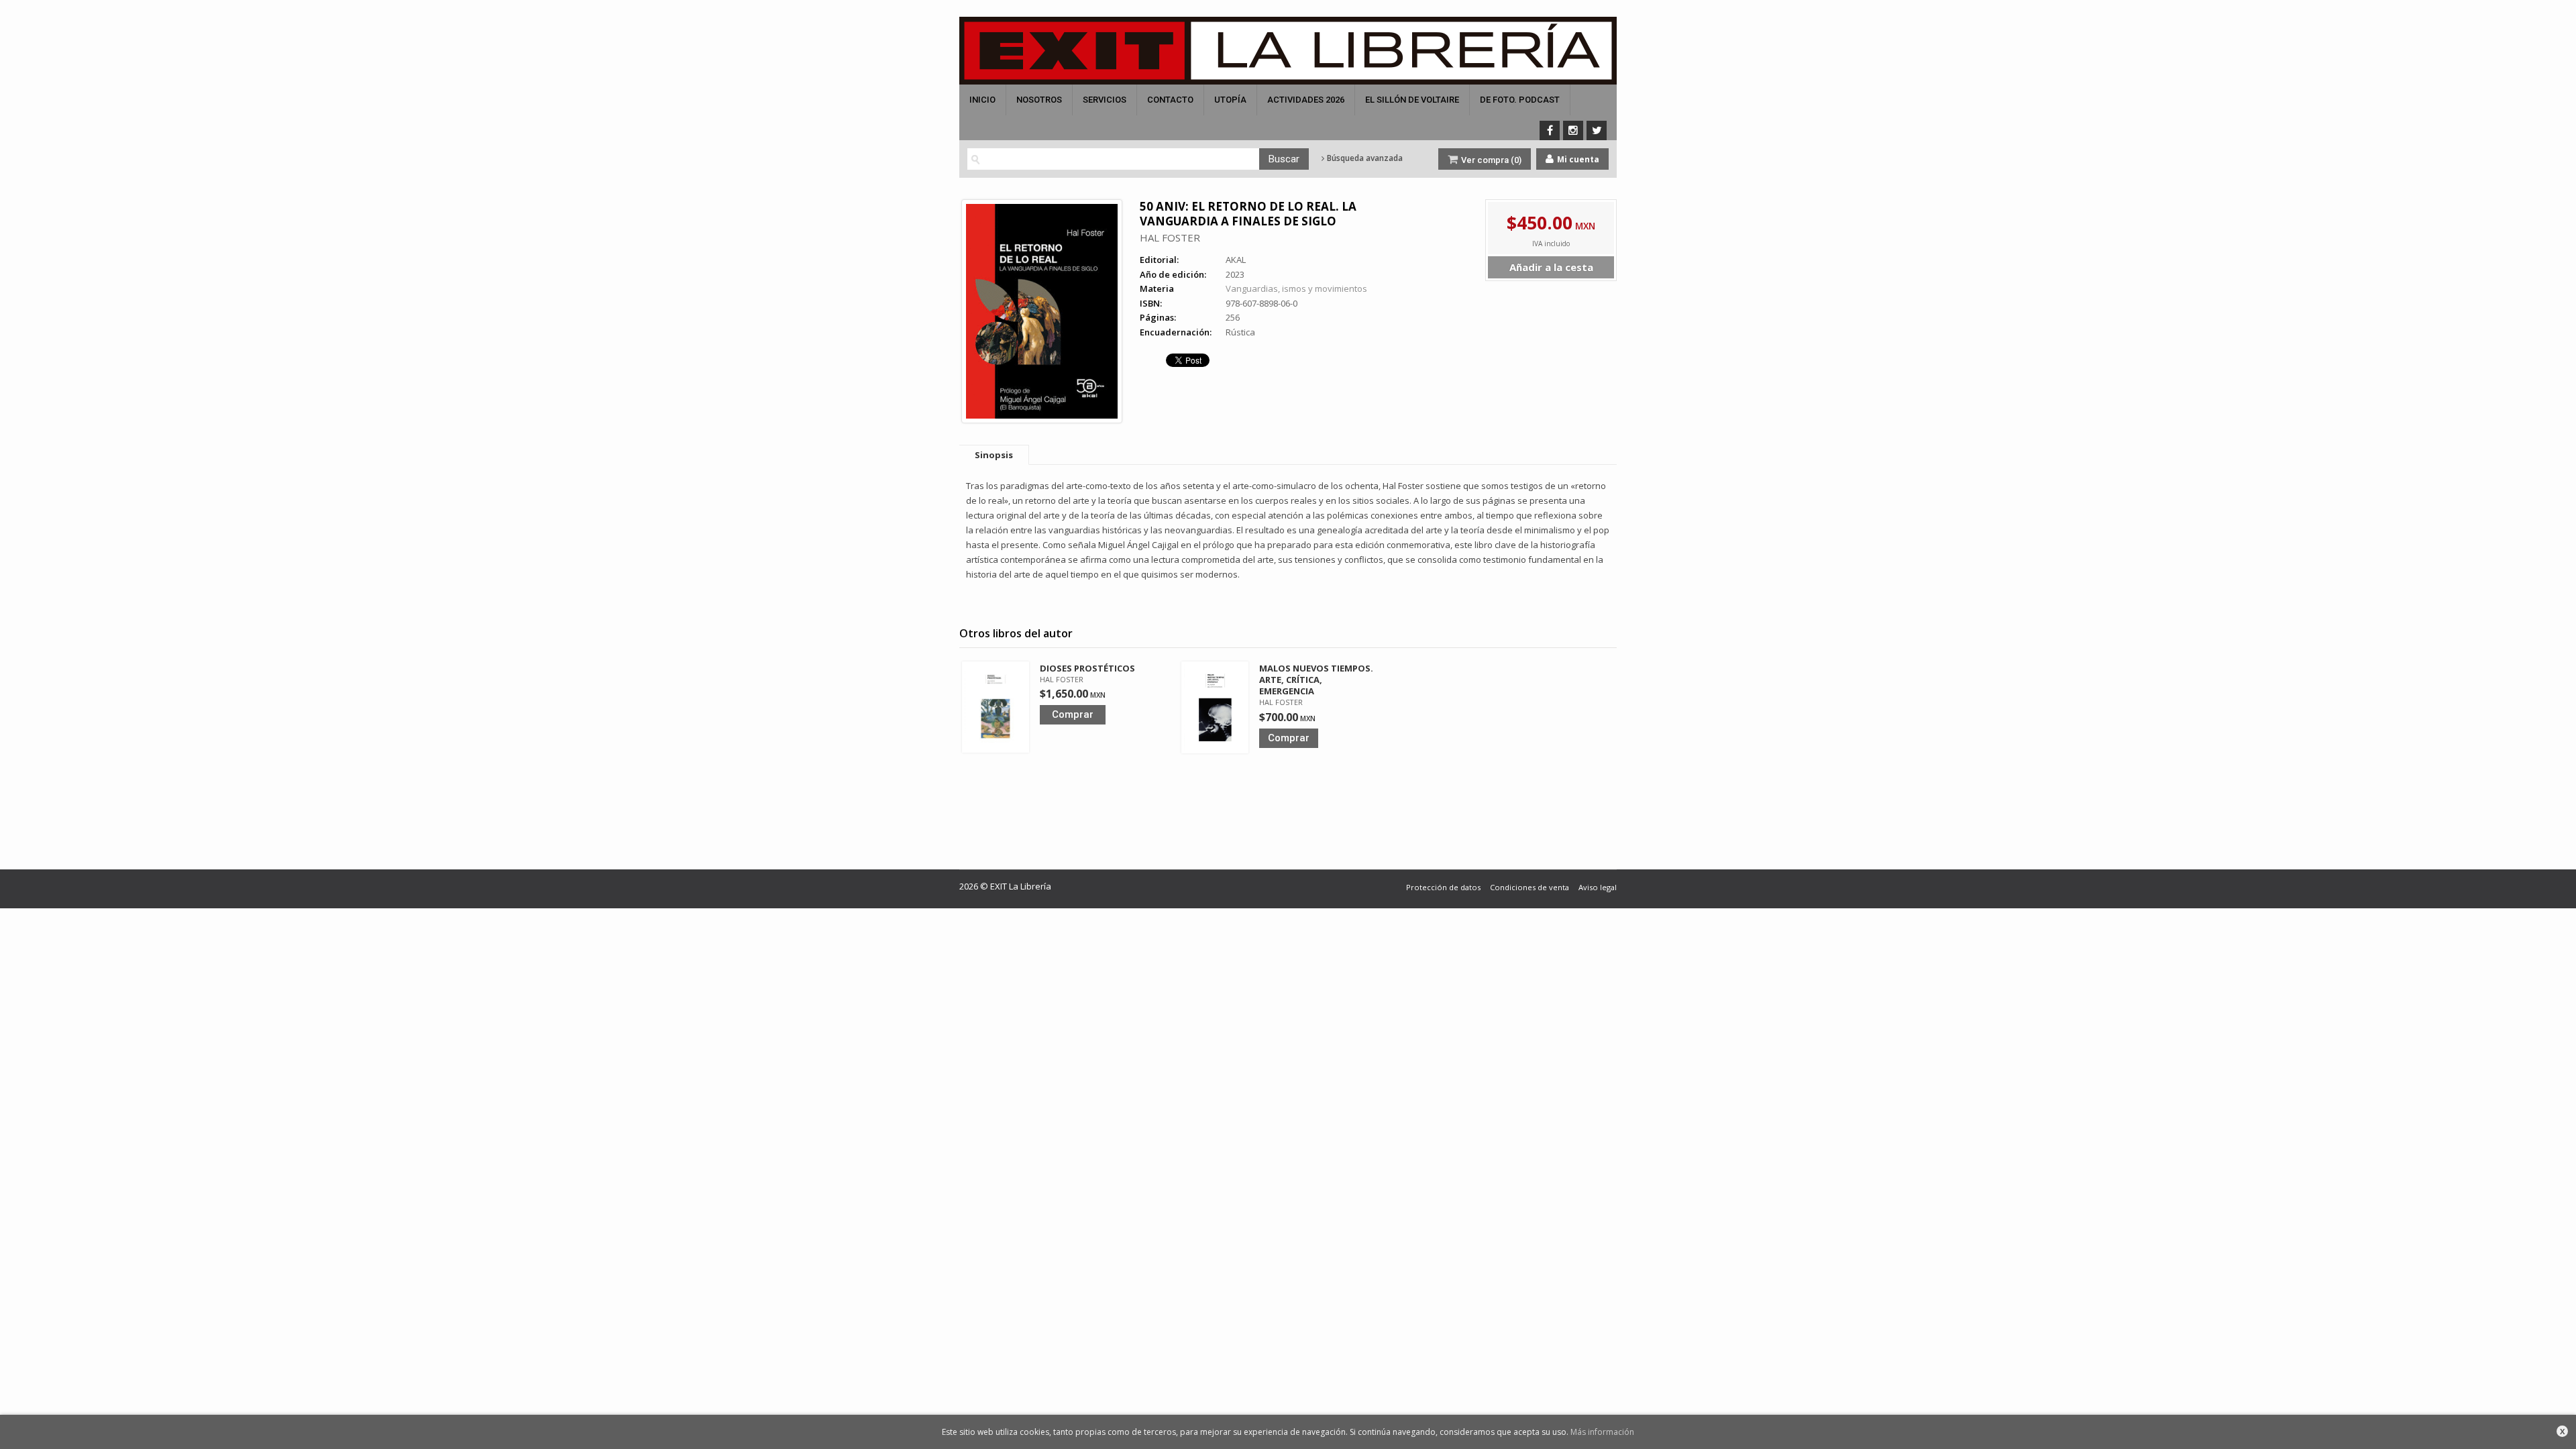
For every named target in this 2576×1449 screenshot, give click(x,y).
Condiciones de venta (1529, 887)
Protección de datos (1443, 887)
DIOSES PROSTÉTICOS (1087, 668)
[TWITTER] (1597, 130)
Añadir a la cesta (1551, 267)
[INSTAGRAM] (1573, 130)
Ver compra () (1490, 160)
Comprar (1073, 714)
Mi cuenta (1577, 159)
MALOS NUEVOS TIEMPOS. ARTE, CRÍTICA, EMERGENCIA (1316, 680)
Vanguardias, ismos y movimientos (1296, 288)
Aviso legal (1598, 887)
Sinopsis (994, 455)
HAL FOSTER (1170, 237)
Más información (1602, 1432)
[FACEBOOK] (1550, 130)
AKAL (1236, 260)
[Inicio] (1288, 51)
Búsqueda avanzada (1364, 158)
